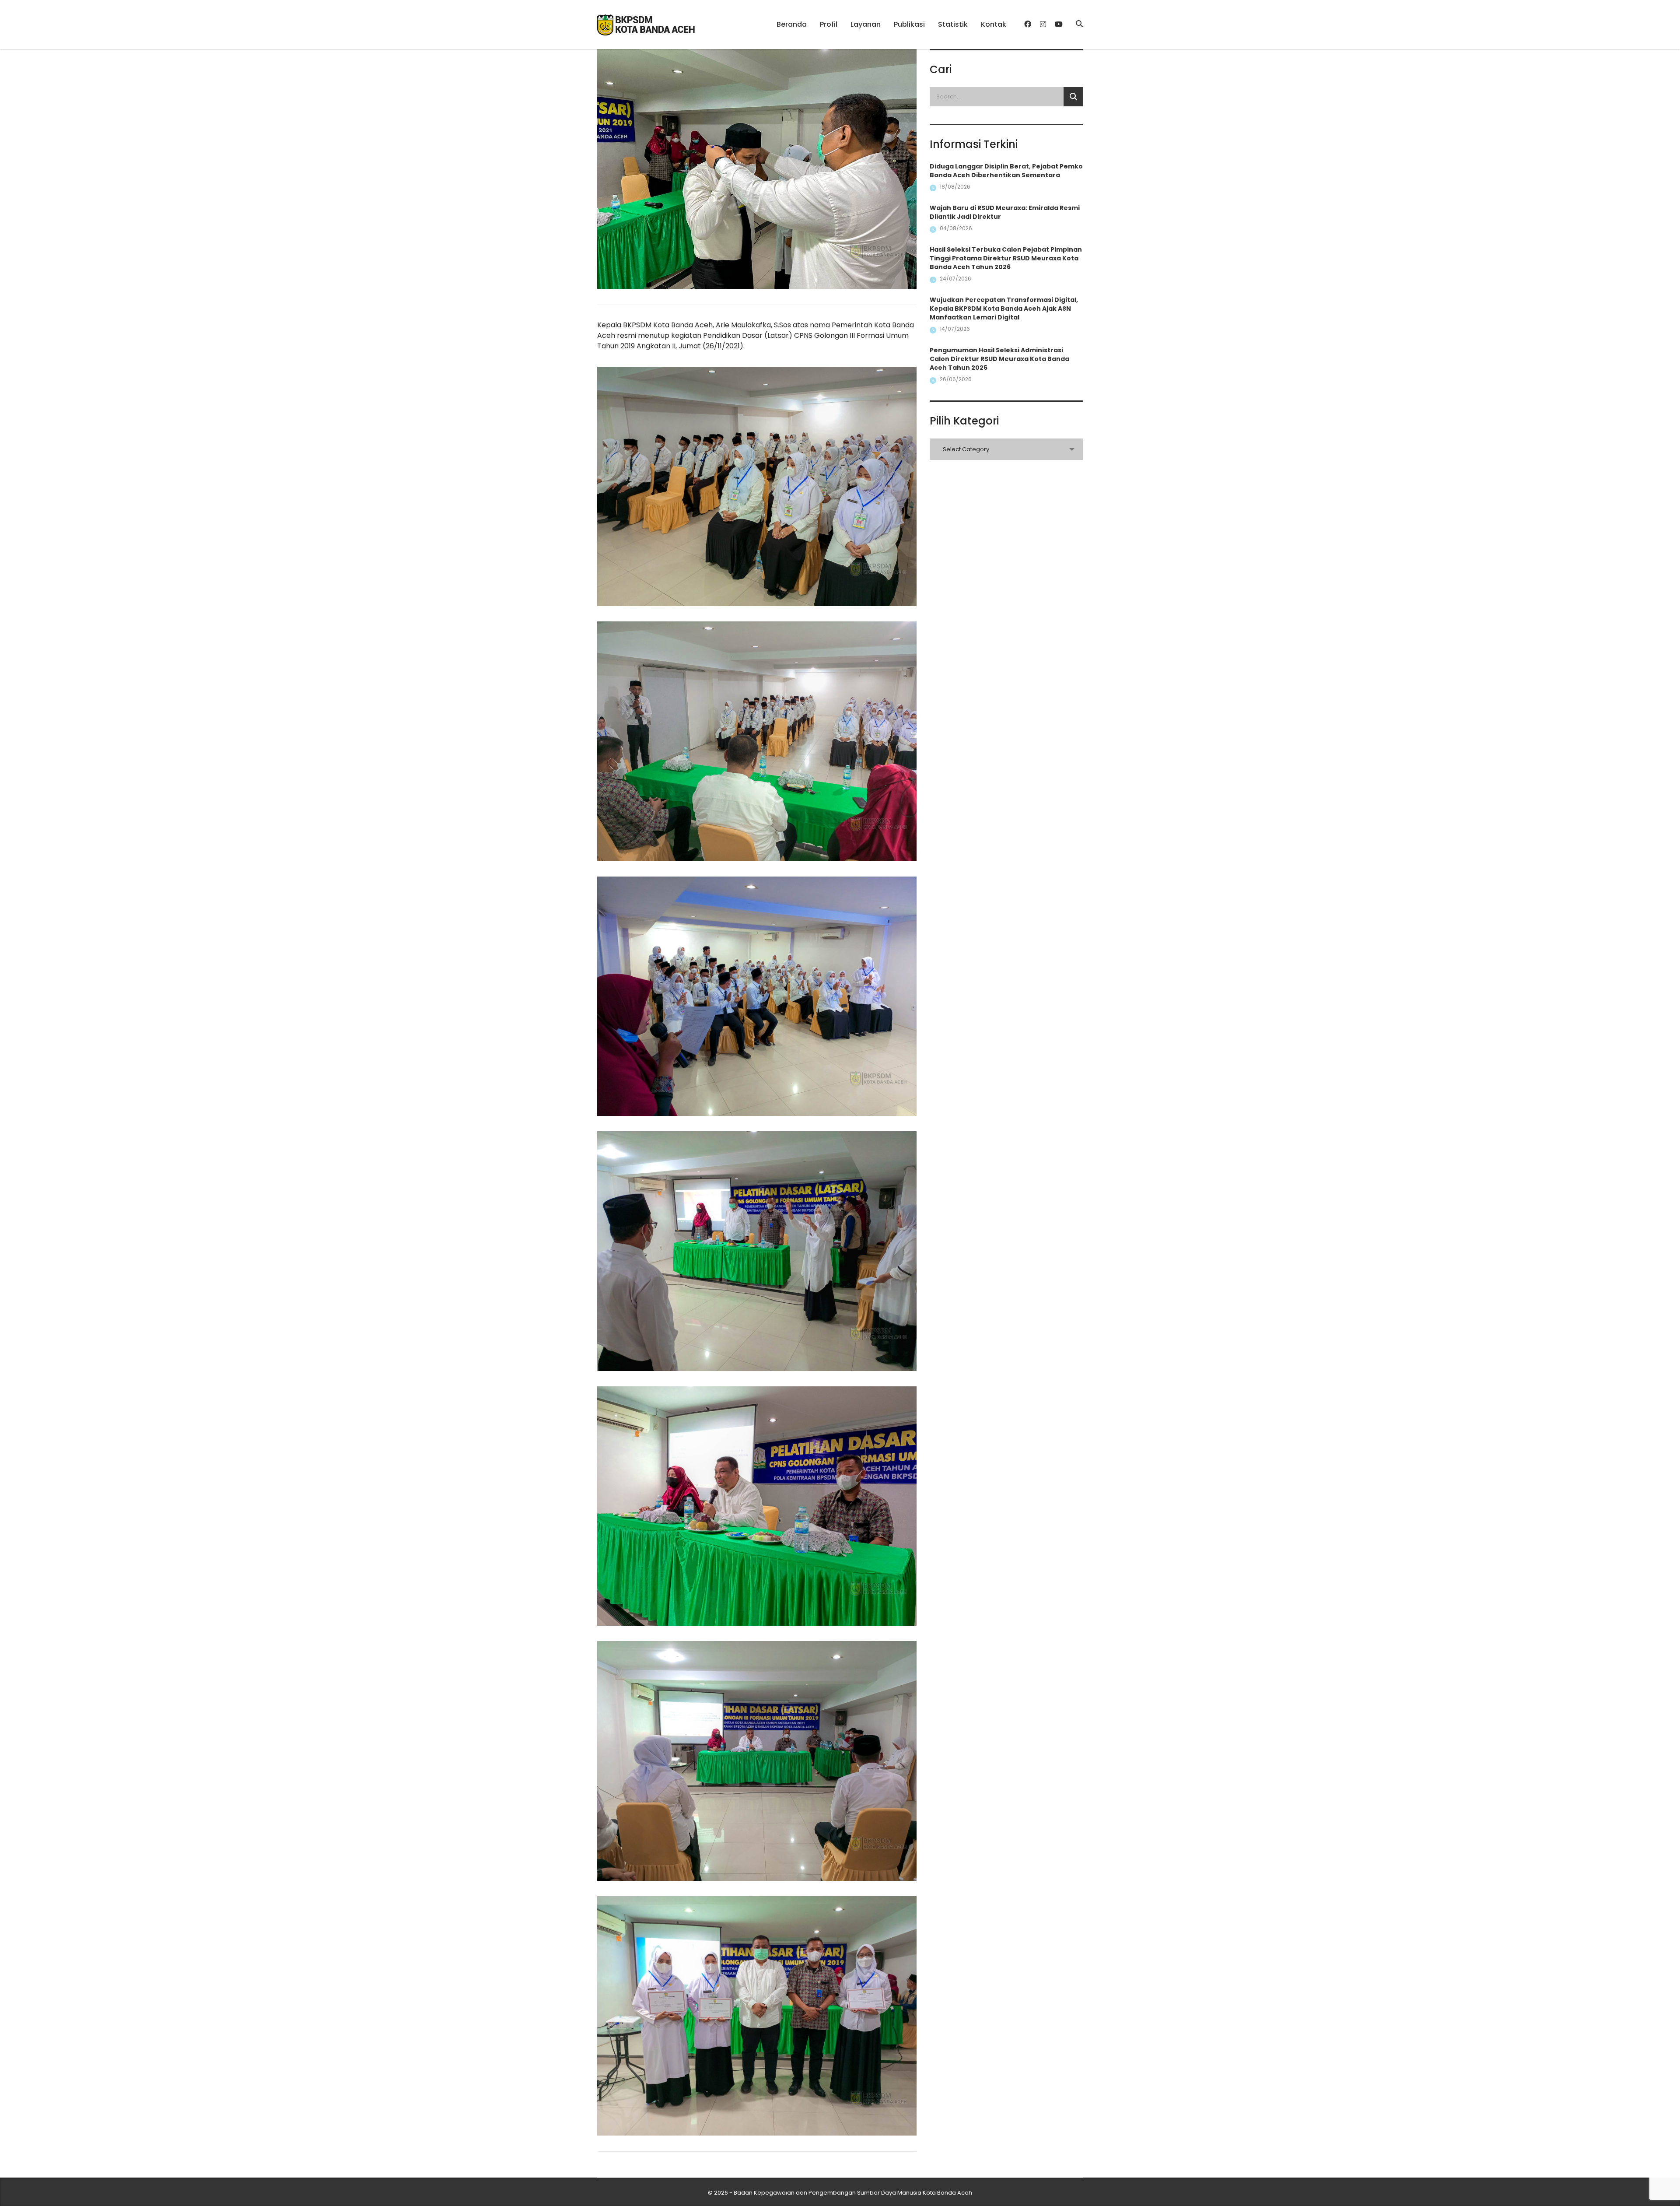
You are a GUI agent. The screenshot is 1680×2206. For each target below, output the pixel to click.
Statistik (953, 24)
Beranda (792, 24)
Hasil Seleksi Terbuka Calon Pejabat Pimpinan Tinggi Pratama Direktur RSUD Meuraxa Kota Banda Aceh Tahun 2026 (1006, 258)
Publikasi (909, 24)
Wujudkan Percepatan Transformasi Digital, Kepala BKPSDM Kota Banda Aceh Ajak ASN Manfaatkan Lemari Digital (1004, 309)
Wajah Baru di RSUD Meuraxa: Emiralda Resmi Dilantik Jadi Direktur (1005, 212)
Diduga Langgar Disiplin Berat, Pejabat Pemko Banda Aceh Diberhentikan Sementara (1006, 171)
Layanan (866, 24)
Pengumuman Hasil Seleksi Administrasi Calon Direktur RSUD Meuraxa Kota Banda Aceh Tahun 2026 (999, 359)
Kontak (994, 24)
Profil (829, 24)
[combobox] (1006, 449)
